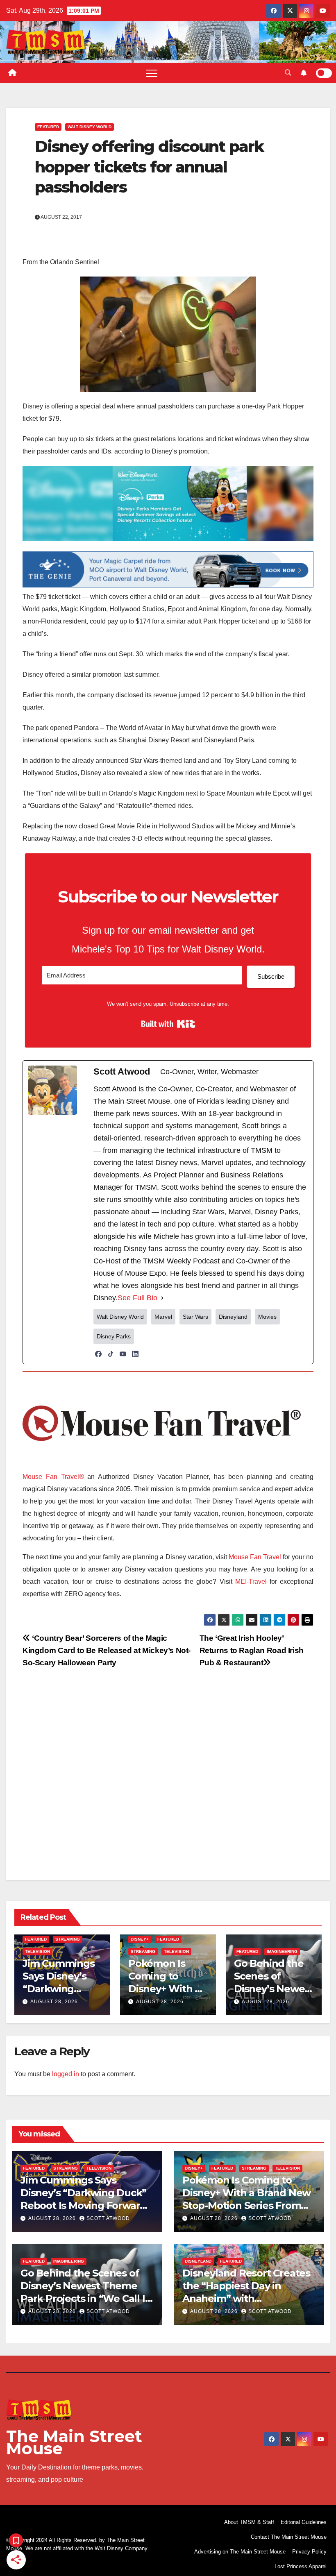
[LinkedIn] (135, 1354)
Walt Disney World (90, 127)
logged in (66, 2074)
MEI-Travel (251, 1582)
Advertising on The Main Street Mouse (240, 2552)
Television (37, 1951)
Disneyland (198, 2261)
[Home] (12, 73)
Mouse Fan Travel (255, 1557)
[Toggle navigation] (152, 73)
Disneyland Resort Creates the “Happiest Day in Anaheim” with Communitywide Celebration (246, 2299)
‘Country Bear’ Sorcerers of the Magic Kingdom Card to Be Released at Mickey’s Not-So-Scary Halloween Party (107, 1650)
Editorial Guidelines (304, 2522)
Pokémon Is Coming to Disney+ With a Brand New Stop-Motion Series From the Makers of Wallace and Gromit (247, 2206)
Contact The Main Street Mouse (289, 2537)
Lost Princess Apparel (301, 2566)
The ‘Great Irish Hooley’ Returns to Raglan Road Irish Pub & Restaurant (252, 1650)
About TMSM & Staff (249, 2522)
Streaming (68, 1939)
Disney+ (140, 1939)
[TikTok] (111, 1354)
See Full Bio (137, 1298)
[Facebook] (98, 1354)
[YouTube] (123, 1354)
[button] (288, 73)
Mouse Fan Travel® (53, 1477)
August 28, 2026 (54, 2002)
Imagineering (282, 1951)
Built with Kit (168, 1024)
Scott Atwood (108, 2218)
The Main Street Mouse (74, 2442)
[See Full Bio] (162, 1298)
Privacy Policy (309, 2552)
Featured (48, 127)
